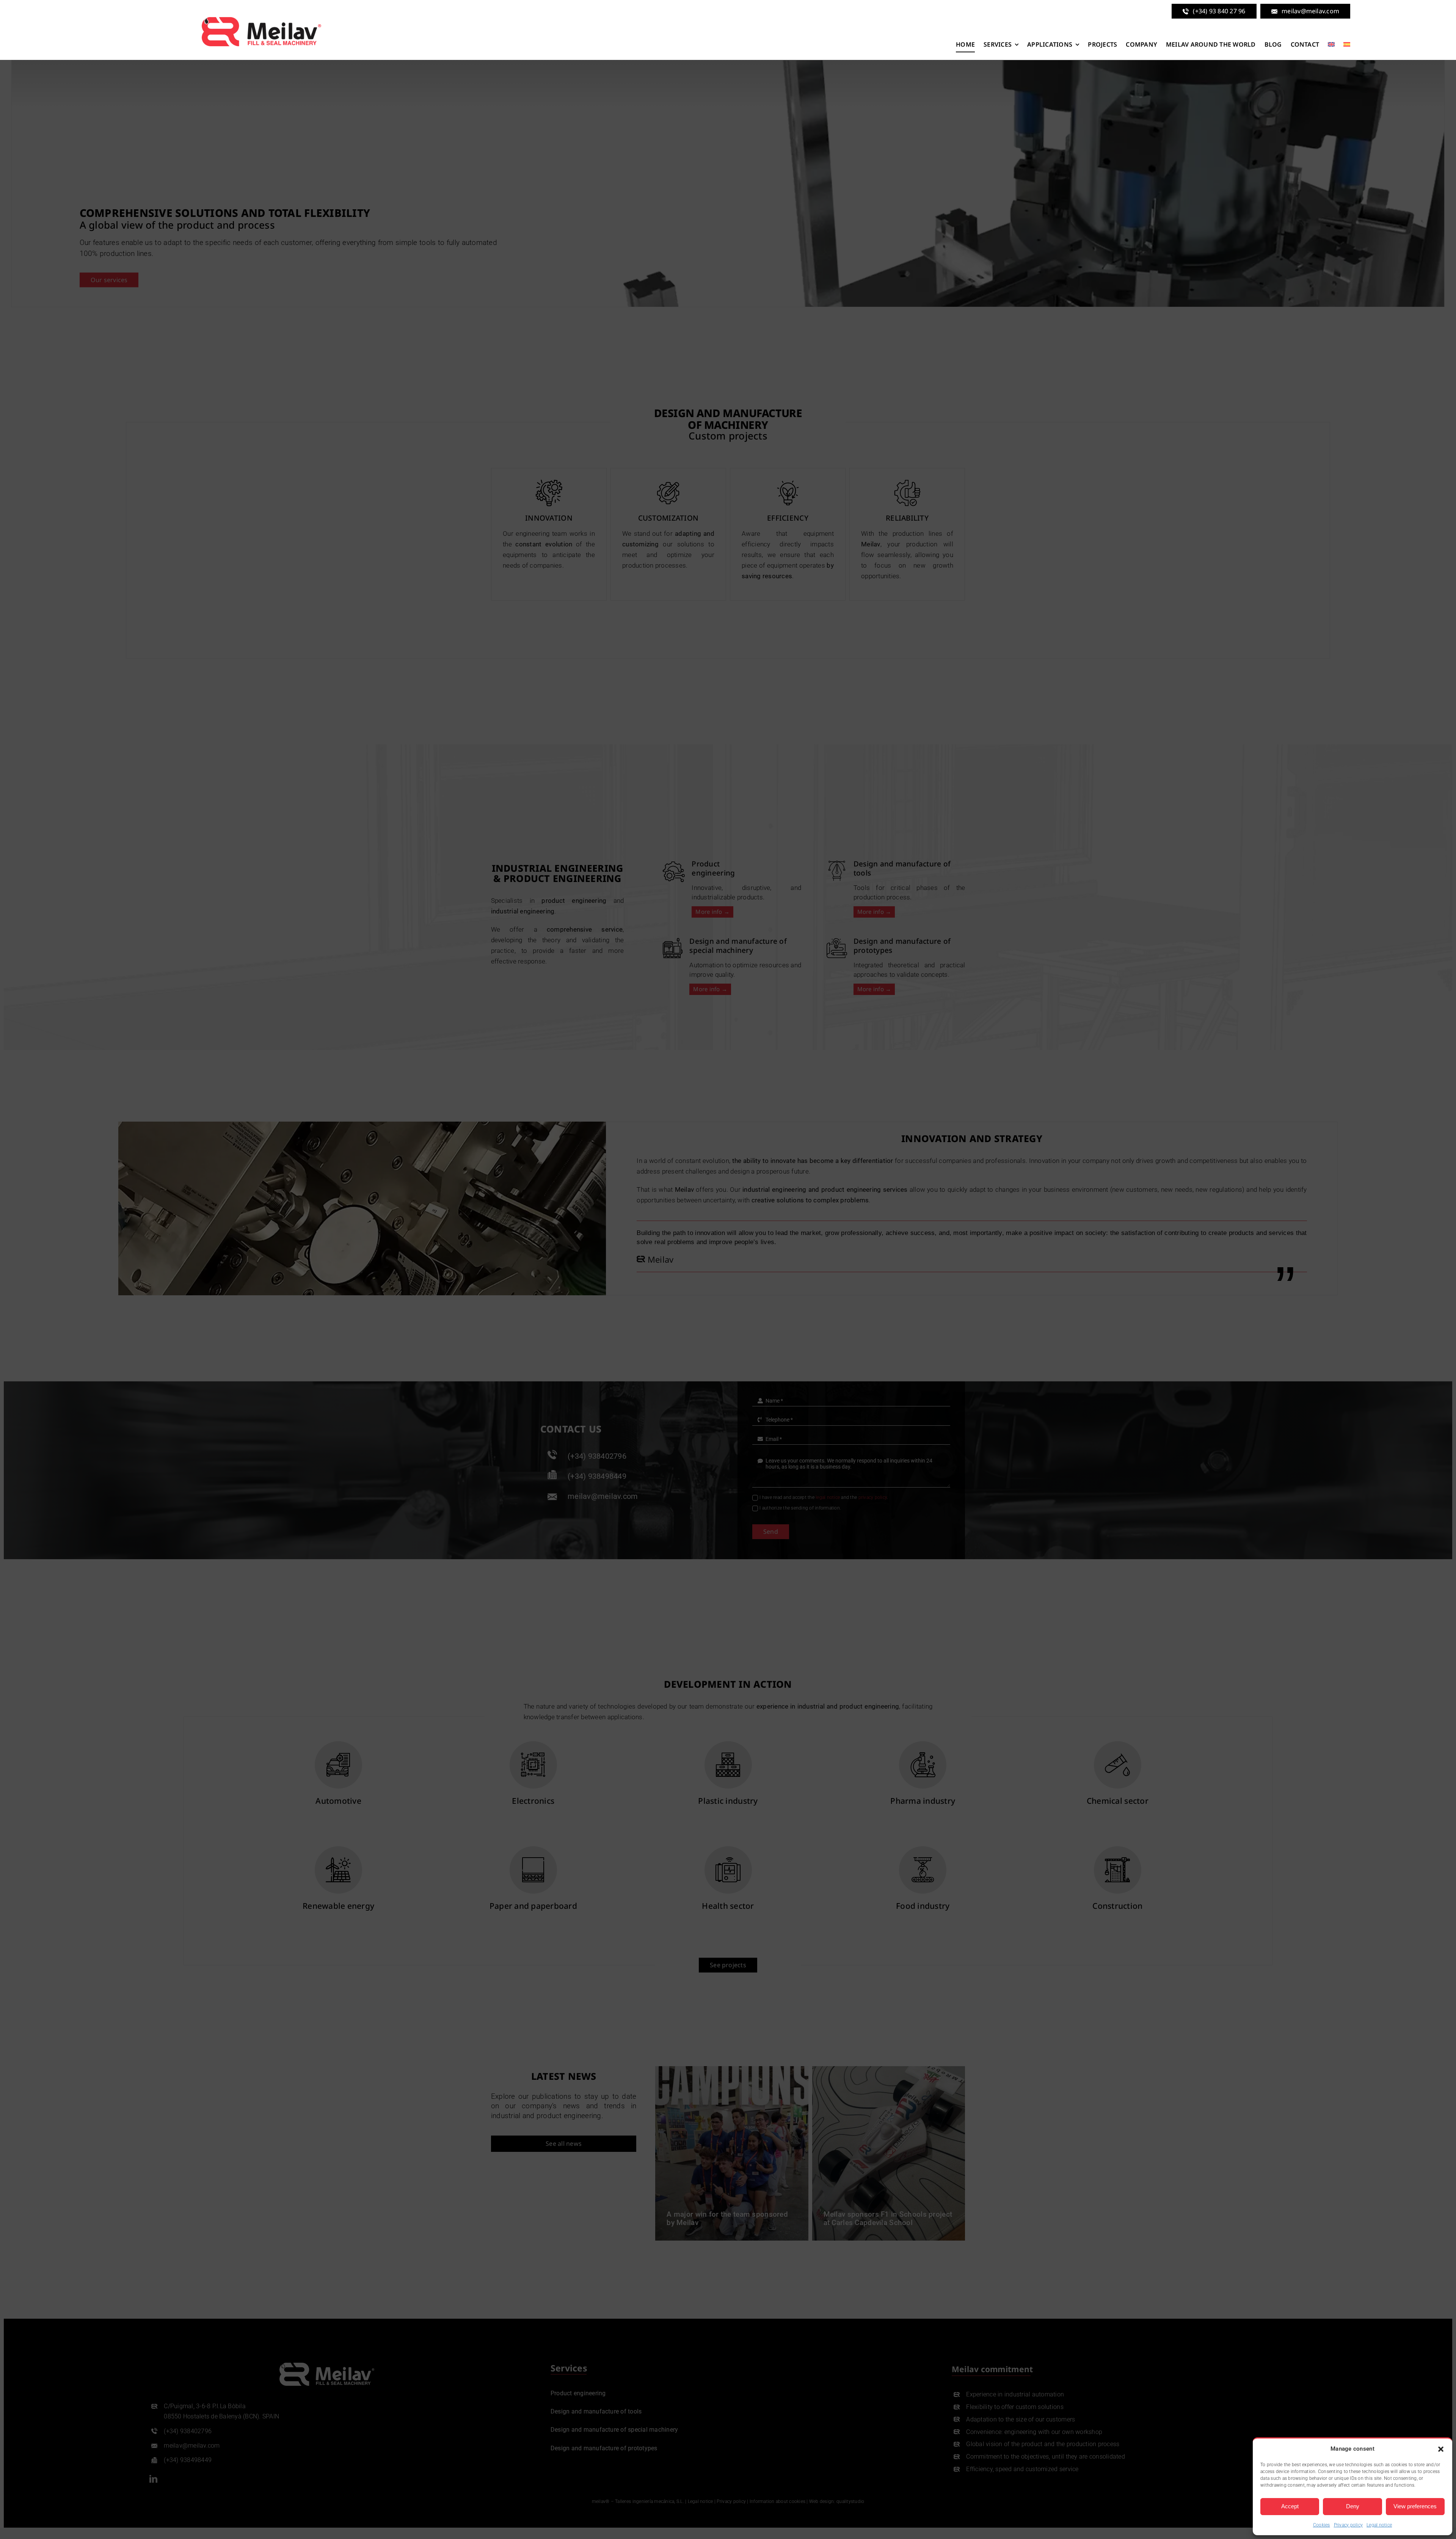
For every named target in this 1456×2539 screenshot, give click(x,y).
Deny (1353, 2506)
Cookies (1322, 2525)
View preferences (1415, 2506)
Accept (1290, 2506)
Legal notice (1379, 2525)
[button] (1441, 2449)
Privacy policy (1349, 2525)
